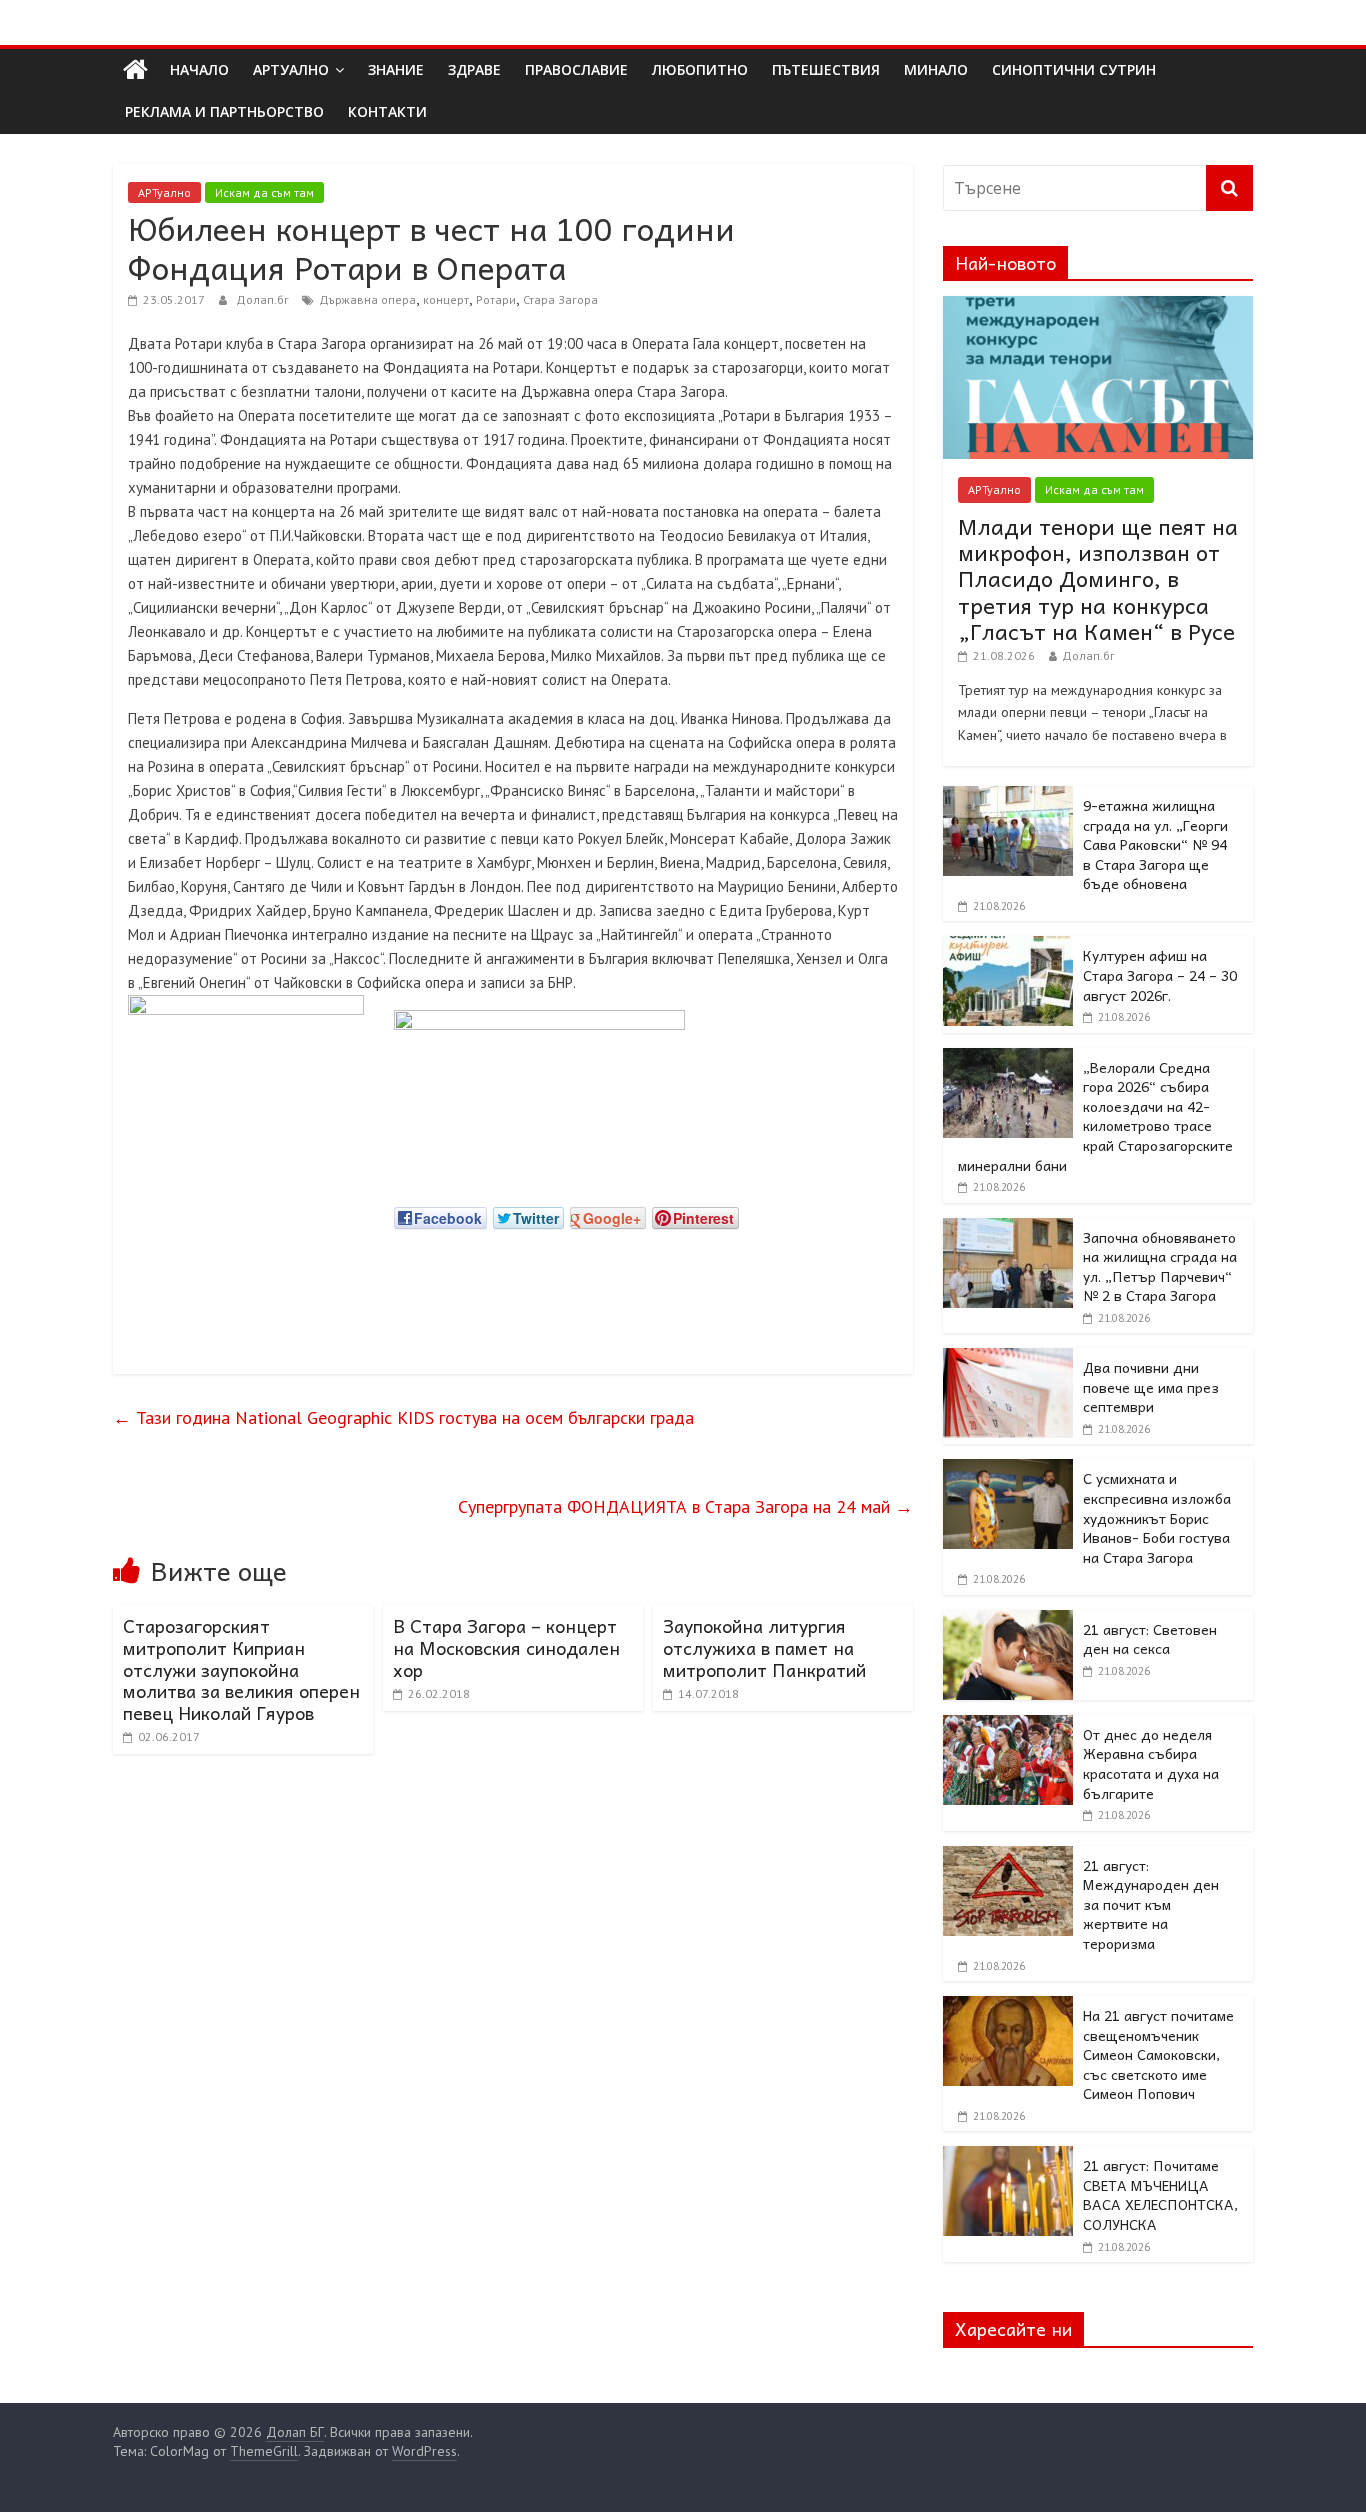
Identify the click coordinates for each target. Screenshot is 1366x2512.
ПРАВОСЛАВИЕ (576, 69)
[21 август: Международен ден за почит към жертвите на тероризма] (1008, 1857)
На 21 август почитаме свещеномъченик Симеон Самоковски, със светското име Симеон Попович (1158, 2054)
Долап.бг (264, 299)
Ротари (496, 299)
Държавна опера (367, 299)
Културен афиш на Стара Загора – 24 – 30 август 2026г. (1160, 974)
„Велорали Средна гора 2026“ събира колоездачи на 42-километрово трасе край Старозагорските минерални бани (1095, 1116)
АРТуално (291, 69)
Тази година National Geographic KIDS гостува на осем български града (403, 1417)
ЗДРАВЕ (474, 69)
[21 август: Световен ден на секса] (1008, 1621)
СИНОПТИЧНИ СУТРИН (1074, 69)
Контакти (387, 111)
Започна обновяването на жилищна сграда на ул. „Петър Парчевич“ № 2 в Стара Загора (1160, 1266)
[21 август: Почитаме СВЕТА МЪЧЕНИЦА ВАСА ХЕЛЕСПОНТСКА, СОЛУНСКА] (1008, 2157)
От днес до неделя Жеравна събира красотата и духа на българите (1151, 1763)
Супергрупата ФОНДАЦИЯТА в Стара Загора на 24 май (685, 1506)
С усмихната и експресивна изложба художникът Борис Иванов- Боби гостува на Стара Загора (1157, 1517)
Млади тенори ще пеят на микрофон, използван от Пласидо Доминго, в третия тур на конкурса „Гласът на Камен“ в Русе (1098, 579)
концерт (446, 299)
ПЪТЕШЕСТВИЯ (826, 69)
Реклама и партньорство (224, 111)
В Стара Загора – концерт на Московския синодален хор (506, 1647)
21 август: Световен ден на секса (1150, 1639)
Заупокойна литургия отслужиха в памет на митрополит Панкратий (764, 1647)
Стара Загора (560, 299)
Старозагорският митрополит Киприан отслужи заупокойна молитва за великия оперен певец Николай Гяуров (241, 1668)
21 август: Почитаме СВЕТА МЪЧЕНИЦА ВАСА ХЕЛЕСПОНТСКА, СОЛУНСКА (1160, 2194)
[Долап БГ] (135, 70)
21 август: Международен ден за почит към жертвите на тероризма (1151, 1904)
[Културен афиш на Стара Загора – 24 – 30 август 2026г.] (1008, 947)
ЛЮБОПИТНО (700, 69)
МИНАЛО (936, 69)
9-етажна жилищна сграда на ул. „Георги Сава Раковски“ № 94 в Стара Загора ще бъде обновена (1155, 844)
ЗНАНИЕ (396, 69)
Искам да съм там (264, 192)
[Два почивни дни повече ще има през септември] (1008, 1359)
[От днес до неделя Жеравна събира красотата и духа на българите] (1008, 1726)
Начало (199, 69)
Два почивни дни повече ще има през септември (1151, 1386)
